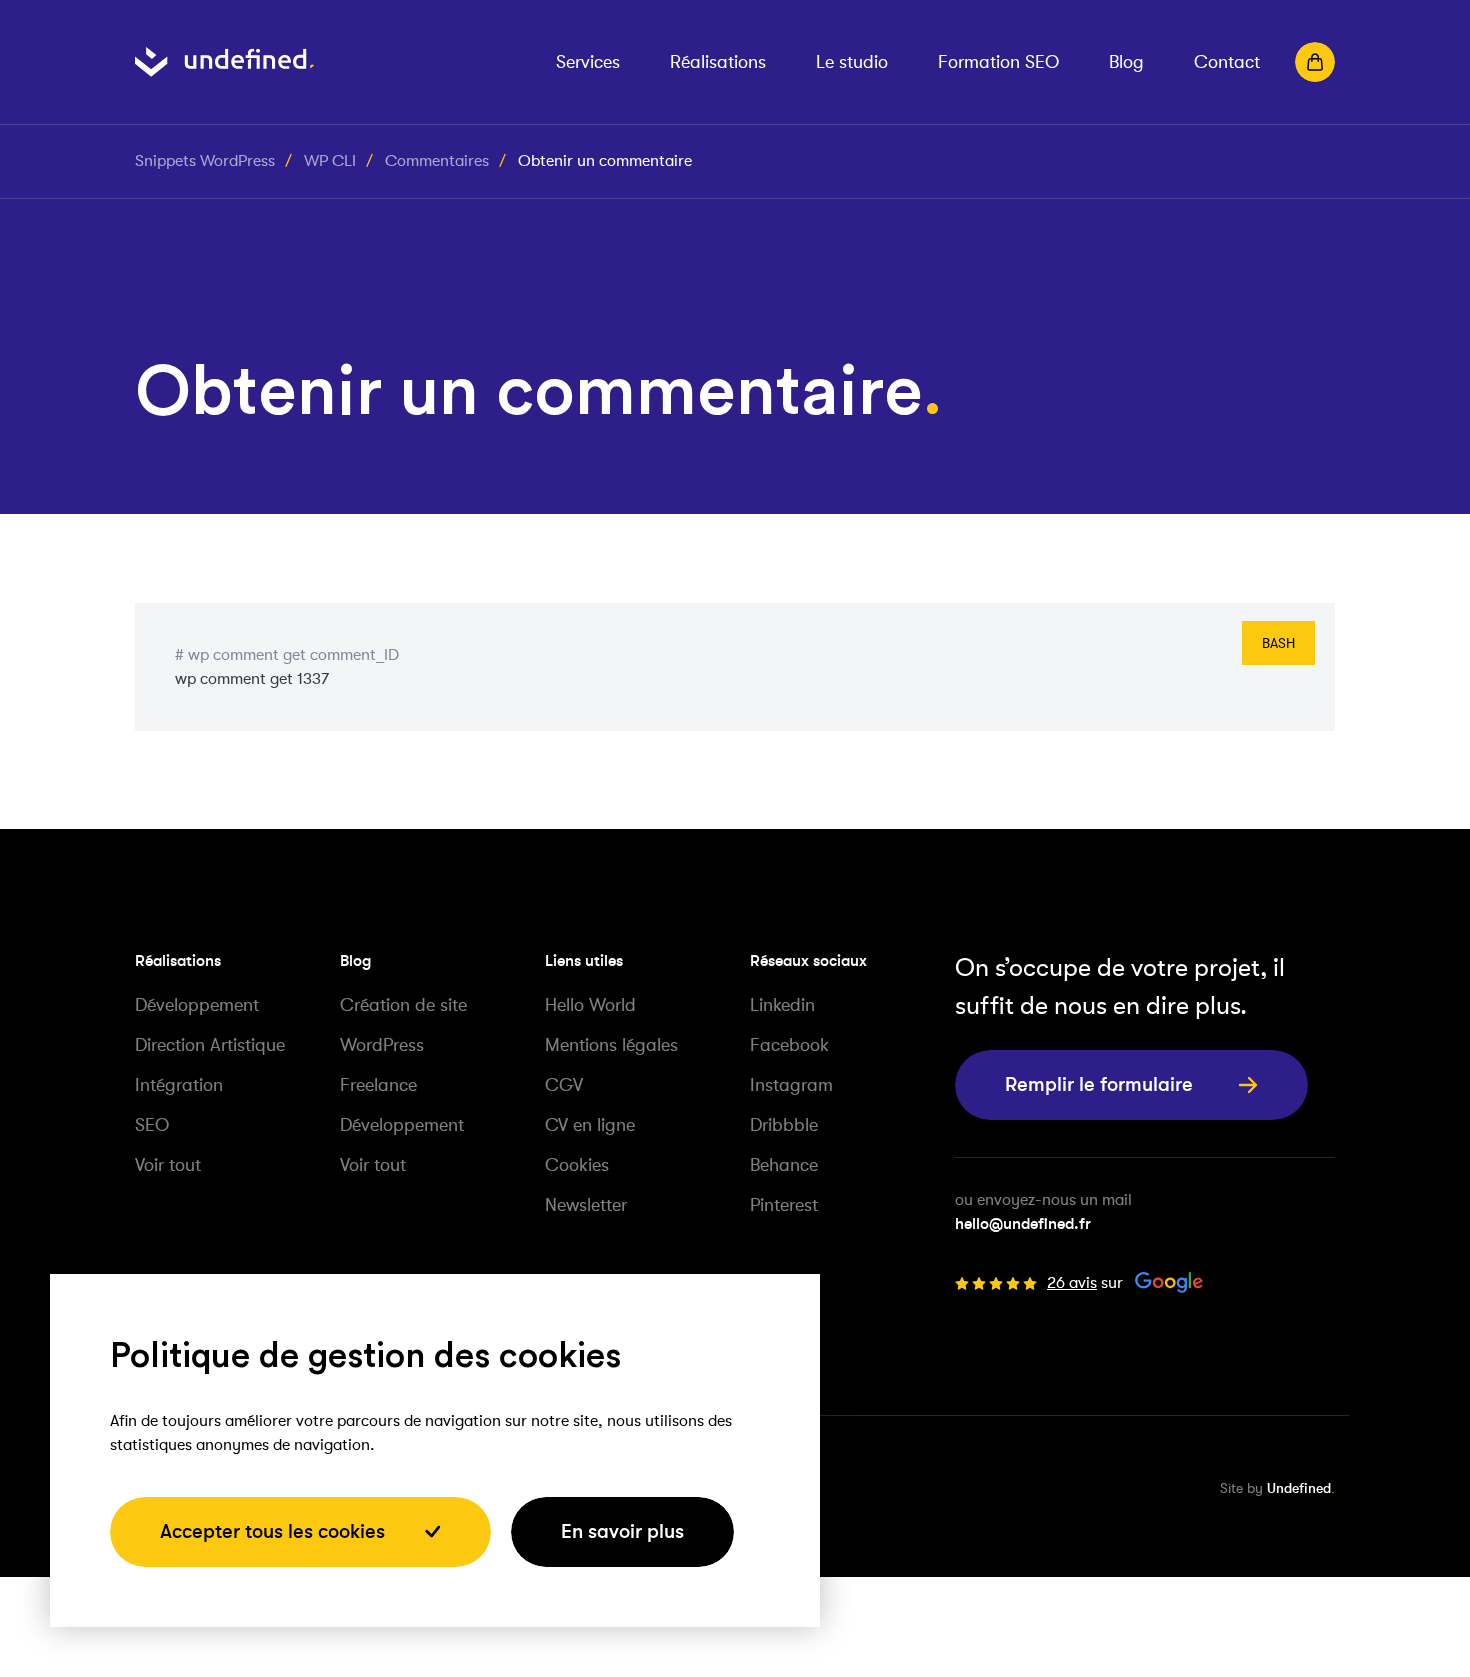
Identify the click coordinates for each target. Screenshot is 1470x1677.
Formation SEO (998, 62)
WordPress (382, 1045)
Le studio (852, 62)
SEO (152, 1125)
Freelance (378, 1085)
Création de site (403, 1005)
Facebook (789, 1045)
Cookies (577, 1165)
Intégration (179, 1085)
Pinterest (784, 1205)
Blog (1126, 62)
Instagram (791, 1085)
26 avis (1072, 1283)
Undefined (1299, 1488)
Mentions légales (611, 1045)
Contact (1227, 62)
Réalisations (718, 62)
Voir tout (168, 1165)
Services (588, 62)
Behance (784, 1165)
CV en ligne (590, 1125)
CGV (564, 1085)
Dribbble (784, 1125)
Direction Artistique (210, 1045)
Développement (197, 1005)
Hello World (590, 1005)
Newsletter (586, 1205)
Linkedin (782, 1005)
